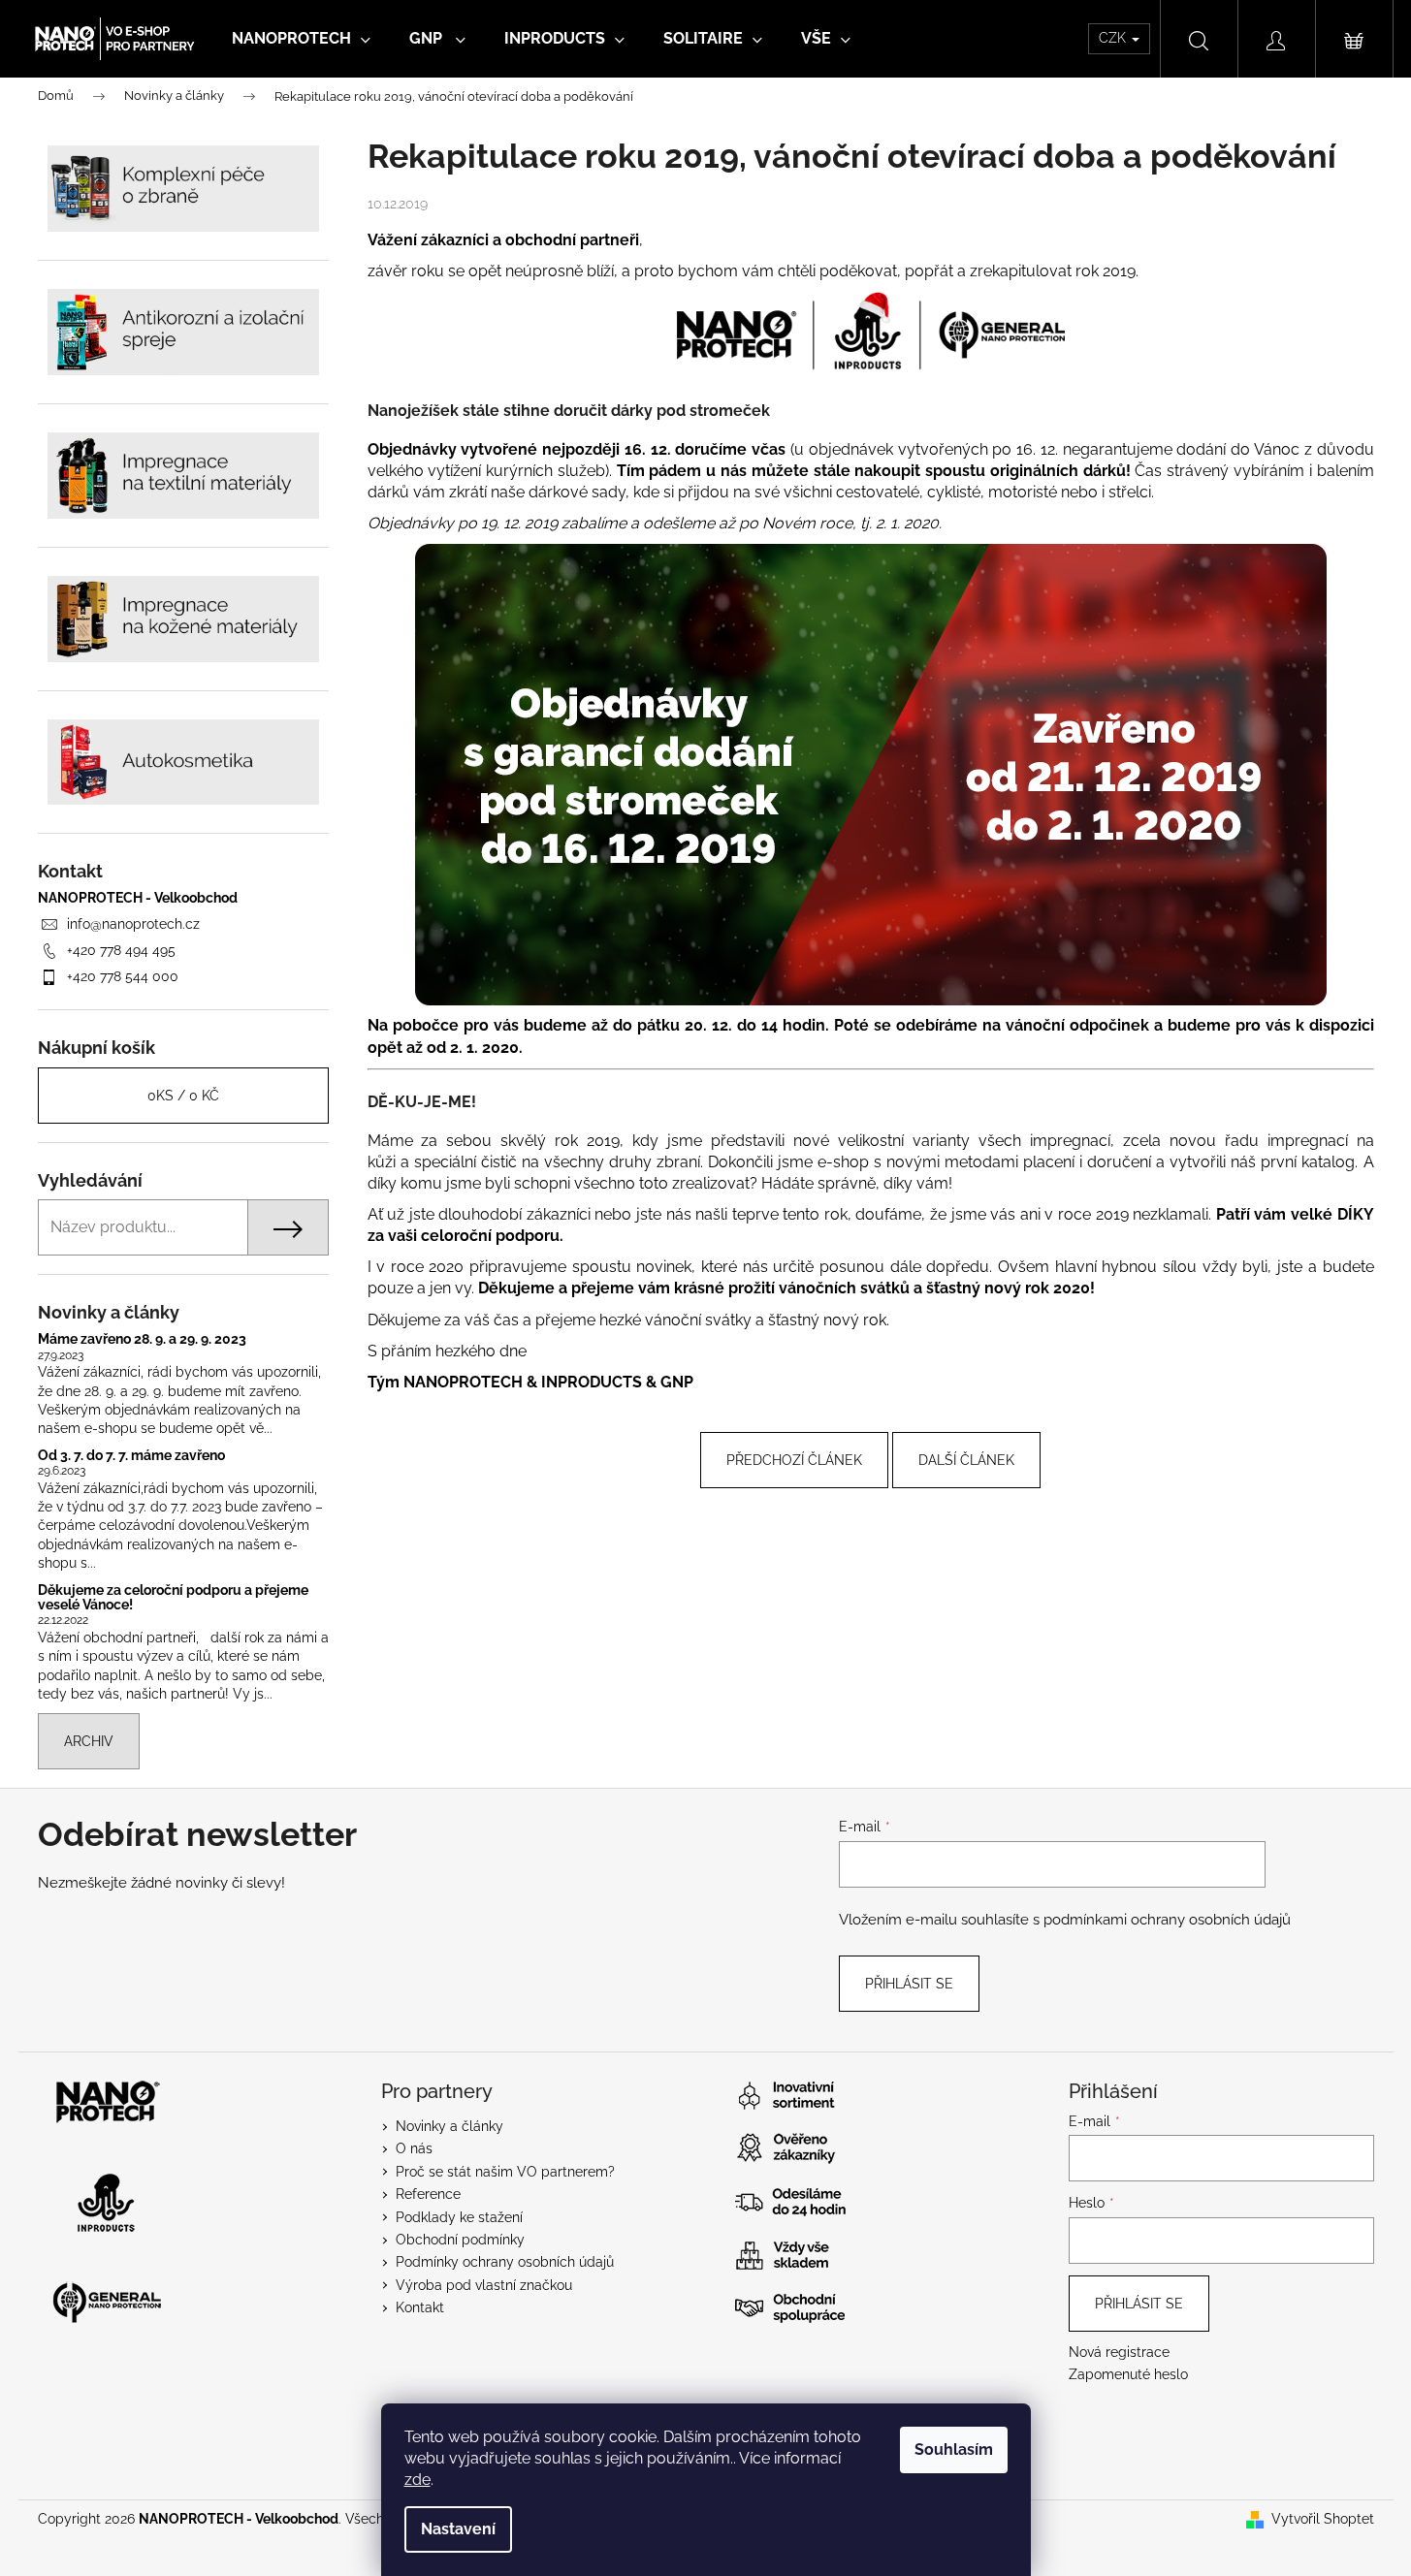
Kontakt (420, 2307)
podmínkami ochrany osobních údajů (1167, 1920)
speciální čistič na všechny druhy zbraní (557, 1162)
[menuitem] (301, 39)
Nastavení (458, 2529)
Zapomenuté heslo (1128, 2374)
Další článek (966, 1460)
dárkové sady (577, 492)
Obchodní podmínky (460, 2240)
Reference (428, 2194)
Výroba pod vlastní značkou (484, 2285)
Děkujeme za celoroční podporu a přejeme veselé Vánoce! (173, 1598)
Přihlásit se (909, 1984)
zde (417, 2480)
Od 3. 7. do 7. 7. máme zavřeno (131, 1456)
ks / (183, 1096)
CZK (1114, 38)
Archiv (89, 1741)
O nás (414, 2148)
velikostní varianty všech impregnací (974, 1141)
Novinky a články (449, 2126)
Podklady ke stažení (459, 2217)
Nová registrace (1119, 2352)
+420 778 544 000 (123, 976)
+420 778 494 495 (121, 950)
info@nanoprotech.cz (133, 924)
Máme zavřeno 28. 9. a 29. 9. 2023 (142, 1339)
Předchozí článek (794, 1460)
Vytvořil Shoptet (1323, 2519)
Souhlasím (954, 2449)
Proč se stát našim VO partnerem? (505, 2172)
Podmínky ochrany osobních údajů (505, 2262)
